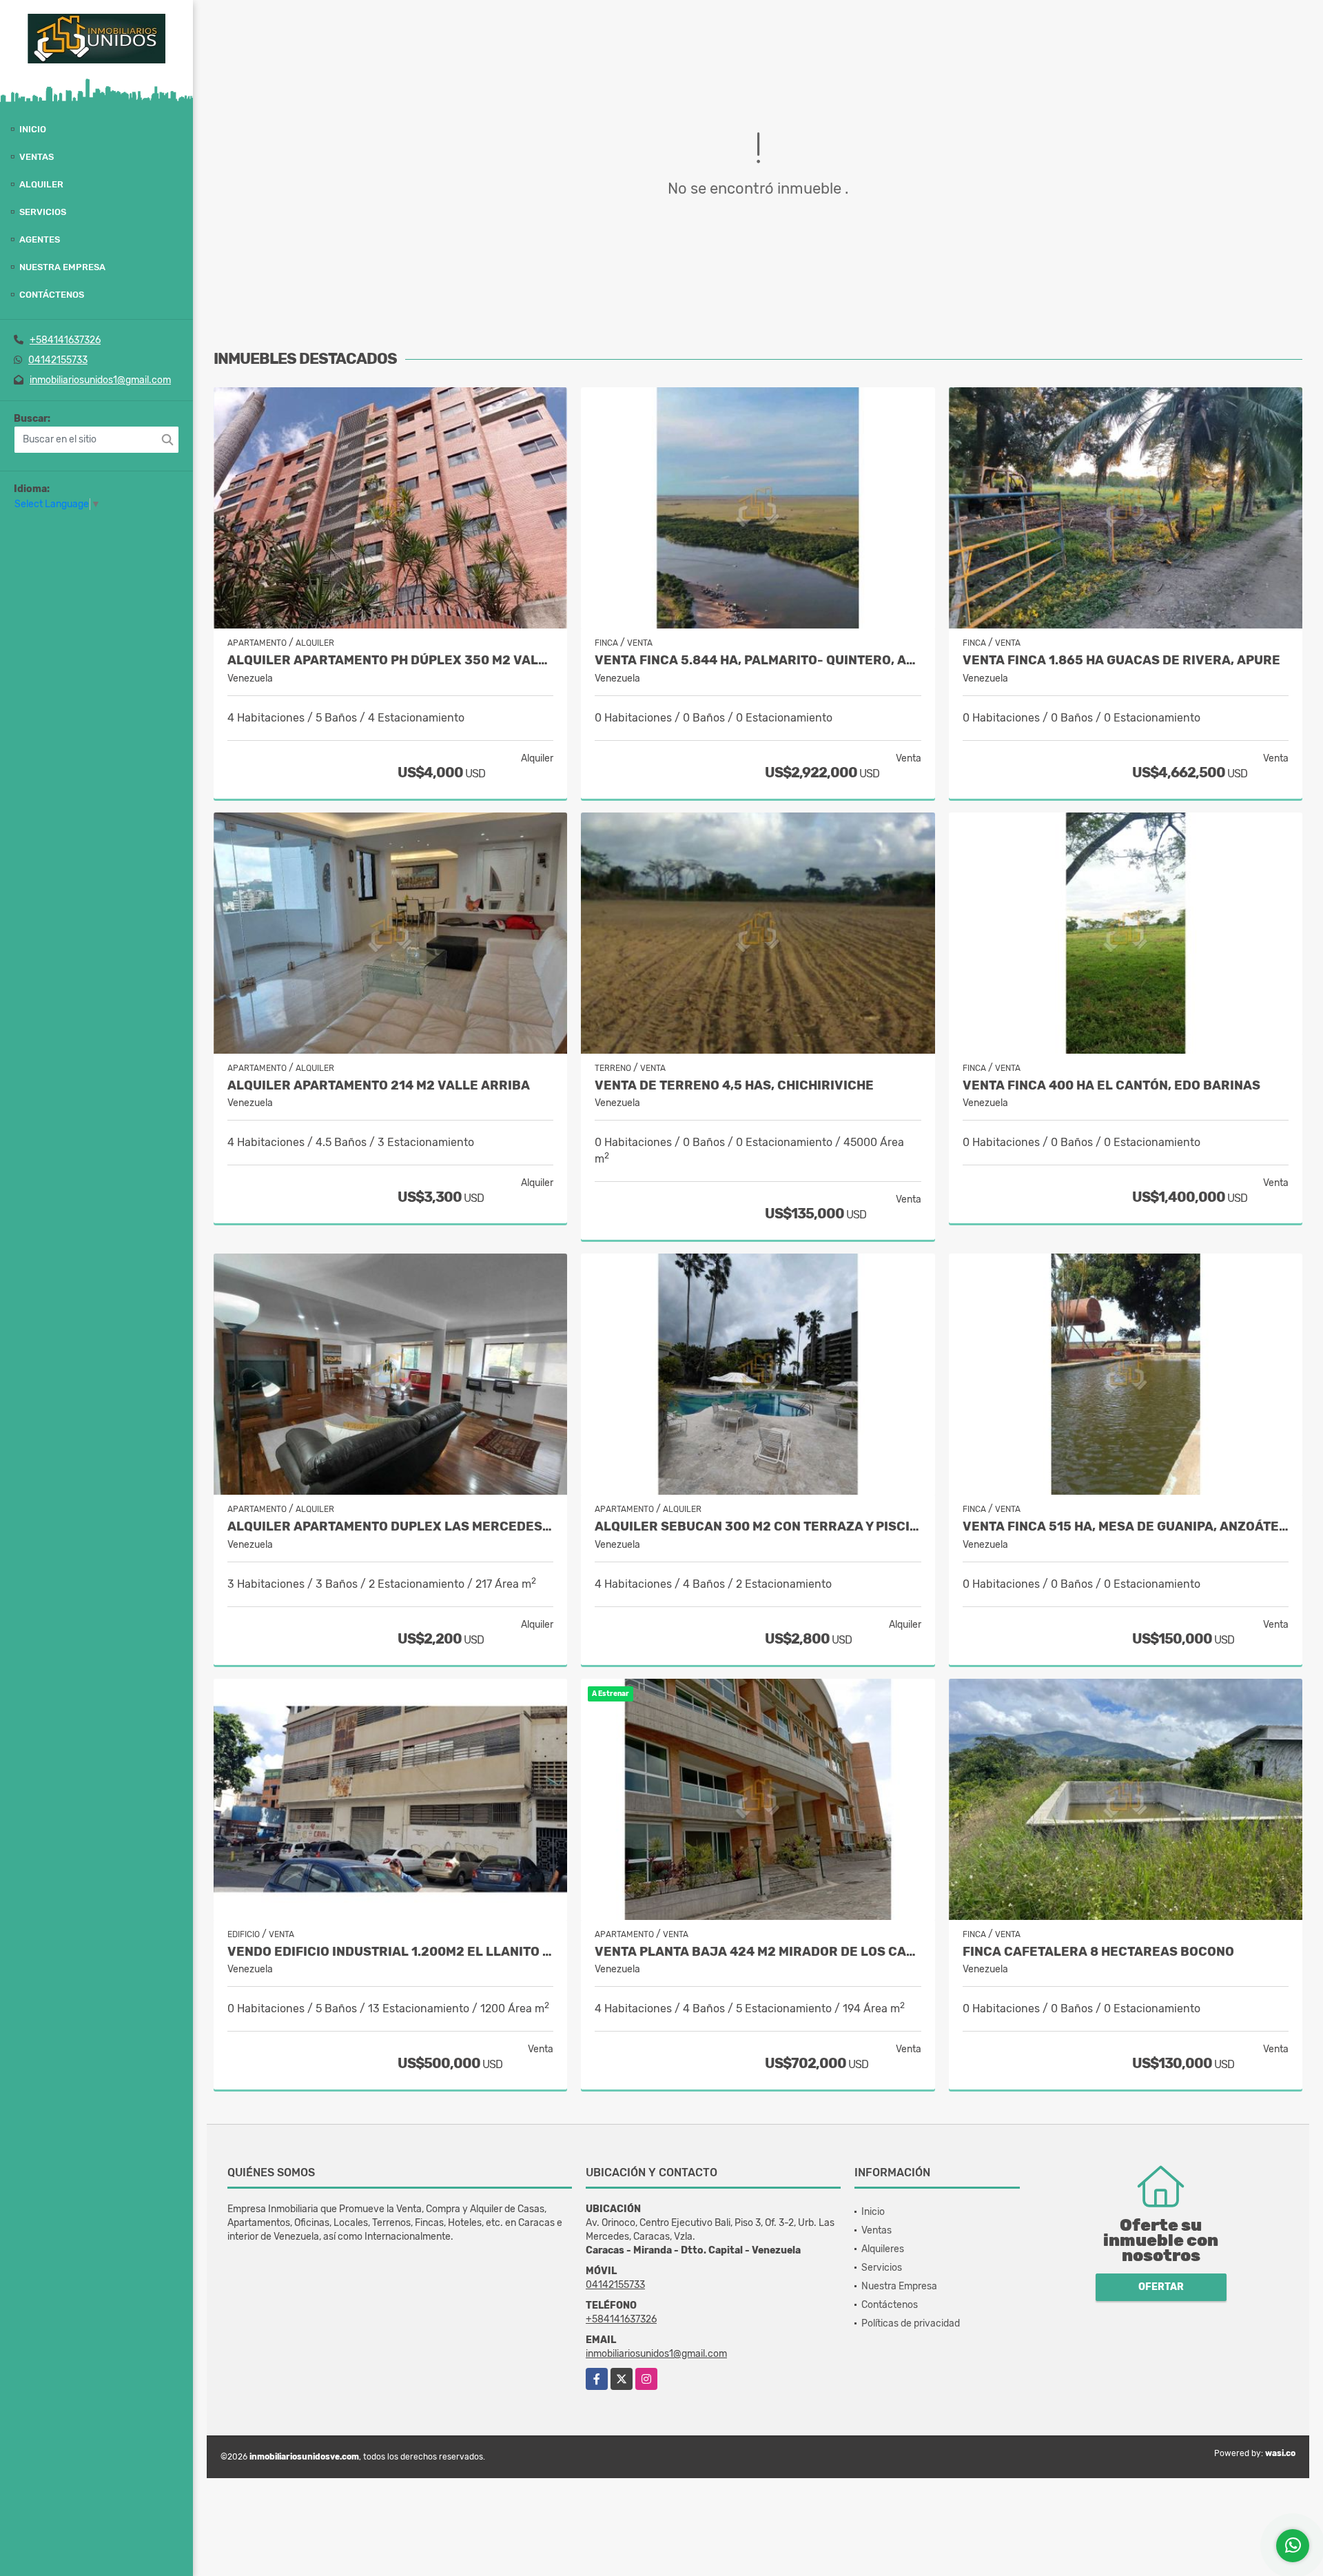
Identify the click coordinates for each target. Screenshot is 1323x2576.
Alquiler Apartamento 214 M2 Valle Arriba (379, 1086)
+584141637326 (65, 340)
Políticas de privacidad (911, 2323)
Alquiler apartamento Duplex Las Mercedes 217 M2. (390, 1527)
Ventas (37, 157)
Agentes (40, 239)
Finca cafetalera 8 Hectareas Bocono (1098, 1952)
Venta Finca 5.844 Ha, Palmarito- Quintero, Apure (758, 661)
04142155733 (58, 360)
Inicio (33, 129)
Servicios (43, 212)
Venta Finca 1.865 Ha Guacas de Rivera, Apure (1121, 661)
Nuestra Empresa (62, 267)
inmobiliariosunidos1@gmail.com (100, 380)
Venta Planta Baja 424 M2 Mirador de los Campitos (758, 1952)
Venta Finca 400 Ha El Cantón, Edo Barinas (1111, 1086)
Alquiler (41, 184)
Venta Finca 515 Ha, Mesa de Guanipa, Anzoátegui (1126, 1527)
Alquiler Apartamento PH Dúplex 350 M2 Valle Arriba (390, 661)
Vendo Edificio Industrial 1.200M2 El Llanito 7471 (390, 1952)
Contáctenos (52, 295)
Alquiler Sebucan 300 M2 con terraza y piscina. (758, 1527)
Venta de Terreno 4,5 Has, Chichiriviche (734, 1086)
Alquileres (883, 2249)
